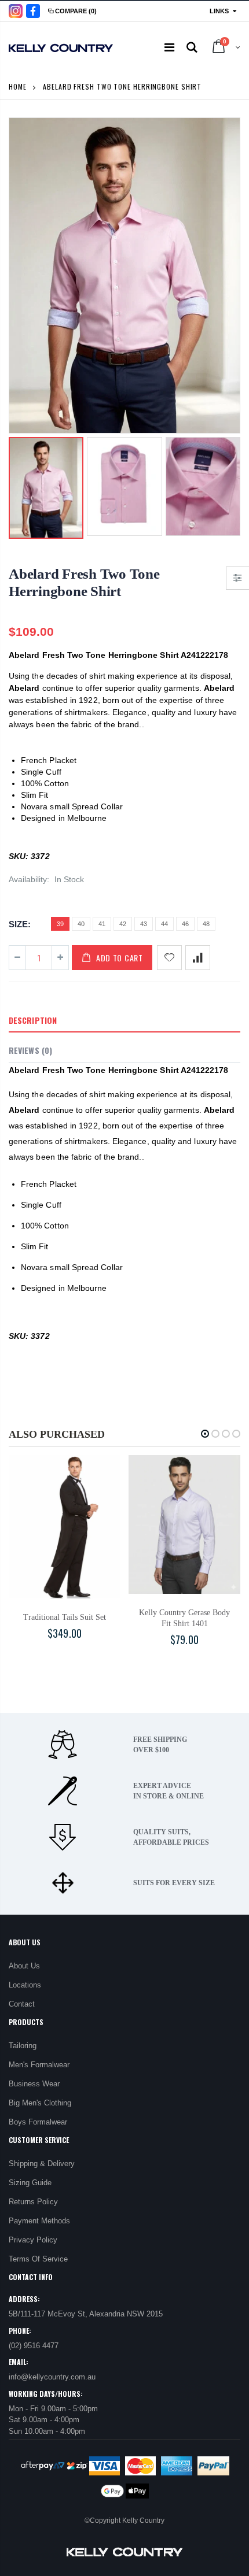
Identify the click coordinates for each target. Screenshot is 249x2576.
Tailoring (23, 2046)
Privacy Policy (33, 2240)
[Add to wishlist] (169, 958)
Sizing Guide (30, 2183)
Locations (25, 1985)
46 (185, 924)
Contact (22, 2004)
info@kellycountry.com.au (52, 2377)
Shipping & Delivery (42, 2164)
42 (123, 924)
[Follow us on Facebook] (33, 11)
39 (60, 924)
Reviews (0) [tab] (30, 1050)
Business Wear (34, 2084)
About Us (24, 1966)
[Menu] (169, 47)
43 (144, 924)
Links (219, 11)
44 (164, 924)
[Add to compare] (198, 958)
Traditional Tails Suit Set (65, 1617)
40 (81, 924)
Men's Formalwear (39, 2065)
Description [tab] (33, 1020)
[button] (205, 1434)
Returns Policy (33, 2202)
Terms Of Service (38, 2259)
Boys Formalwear (38, 2122)
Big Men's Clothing (40, 2103)
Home (18, 86)
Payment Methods (39, 2221)
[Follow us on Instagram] (16, 11)
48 (206, 924)
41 (102, 924)
